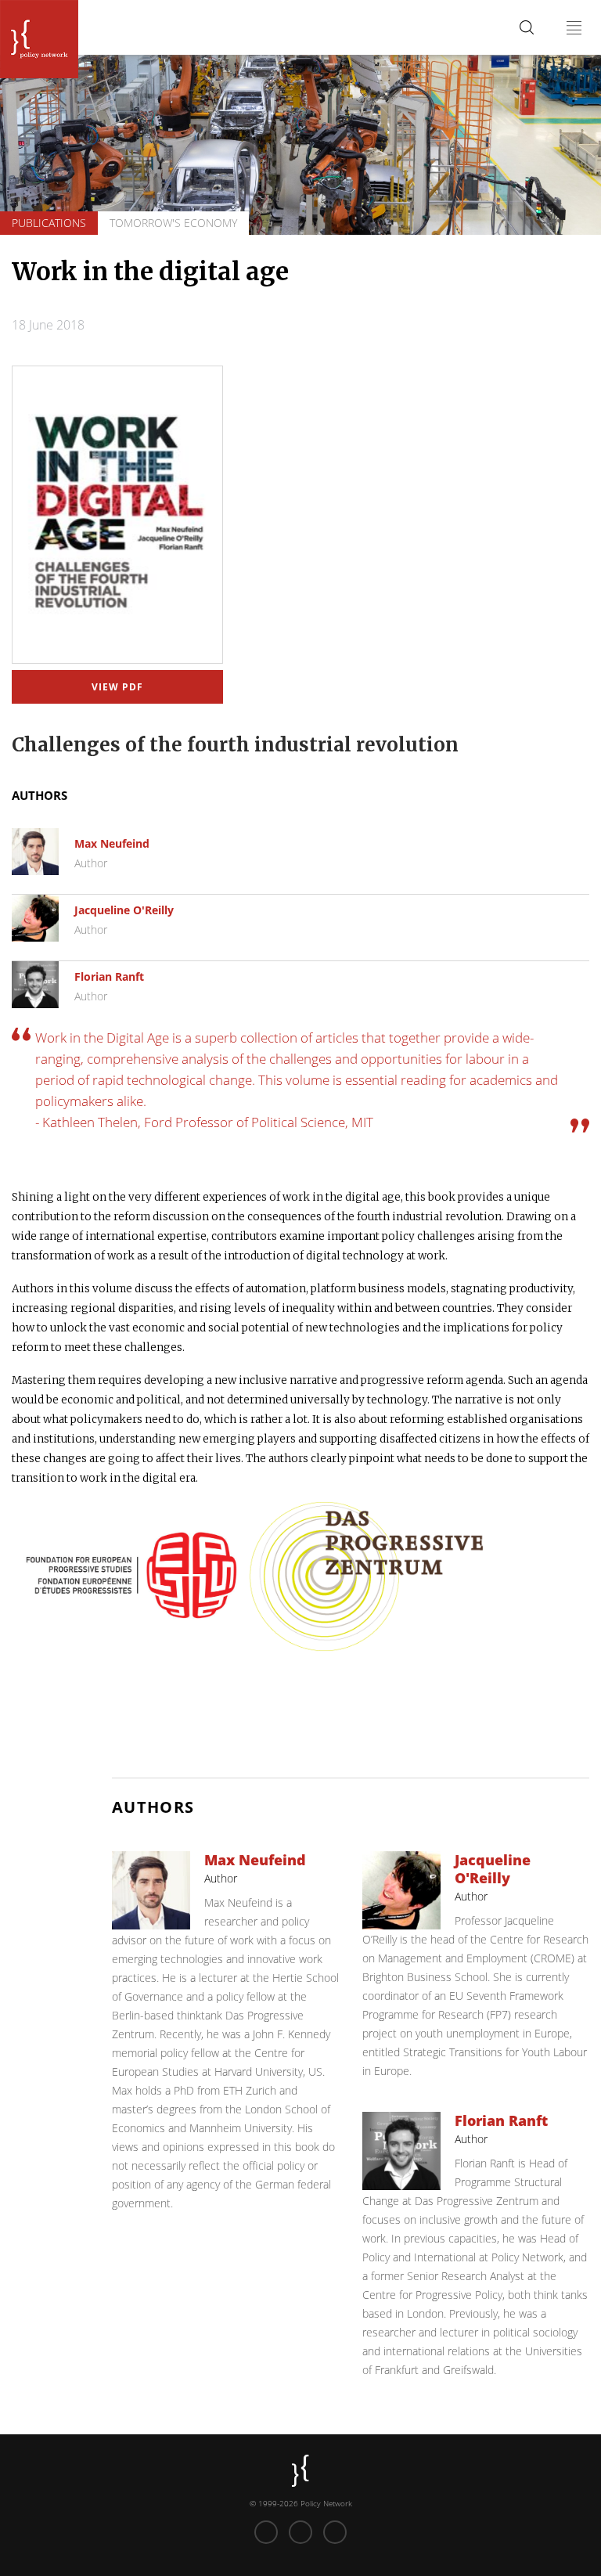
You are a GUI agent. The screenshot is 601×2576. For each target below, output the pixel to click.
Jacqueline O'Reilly (124, 910)
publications (49, 223)
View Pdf (118, 687)
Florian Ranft (109, 976)
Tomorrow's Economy (173, 223)
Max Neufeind (112, 843)
